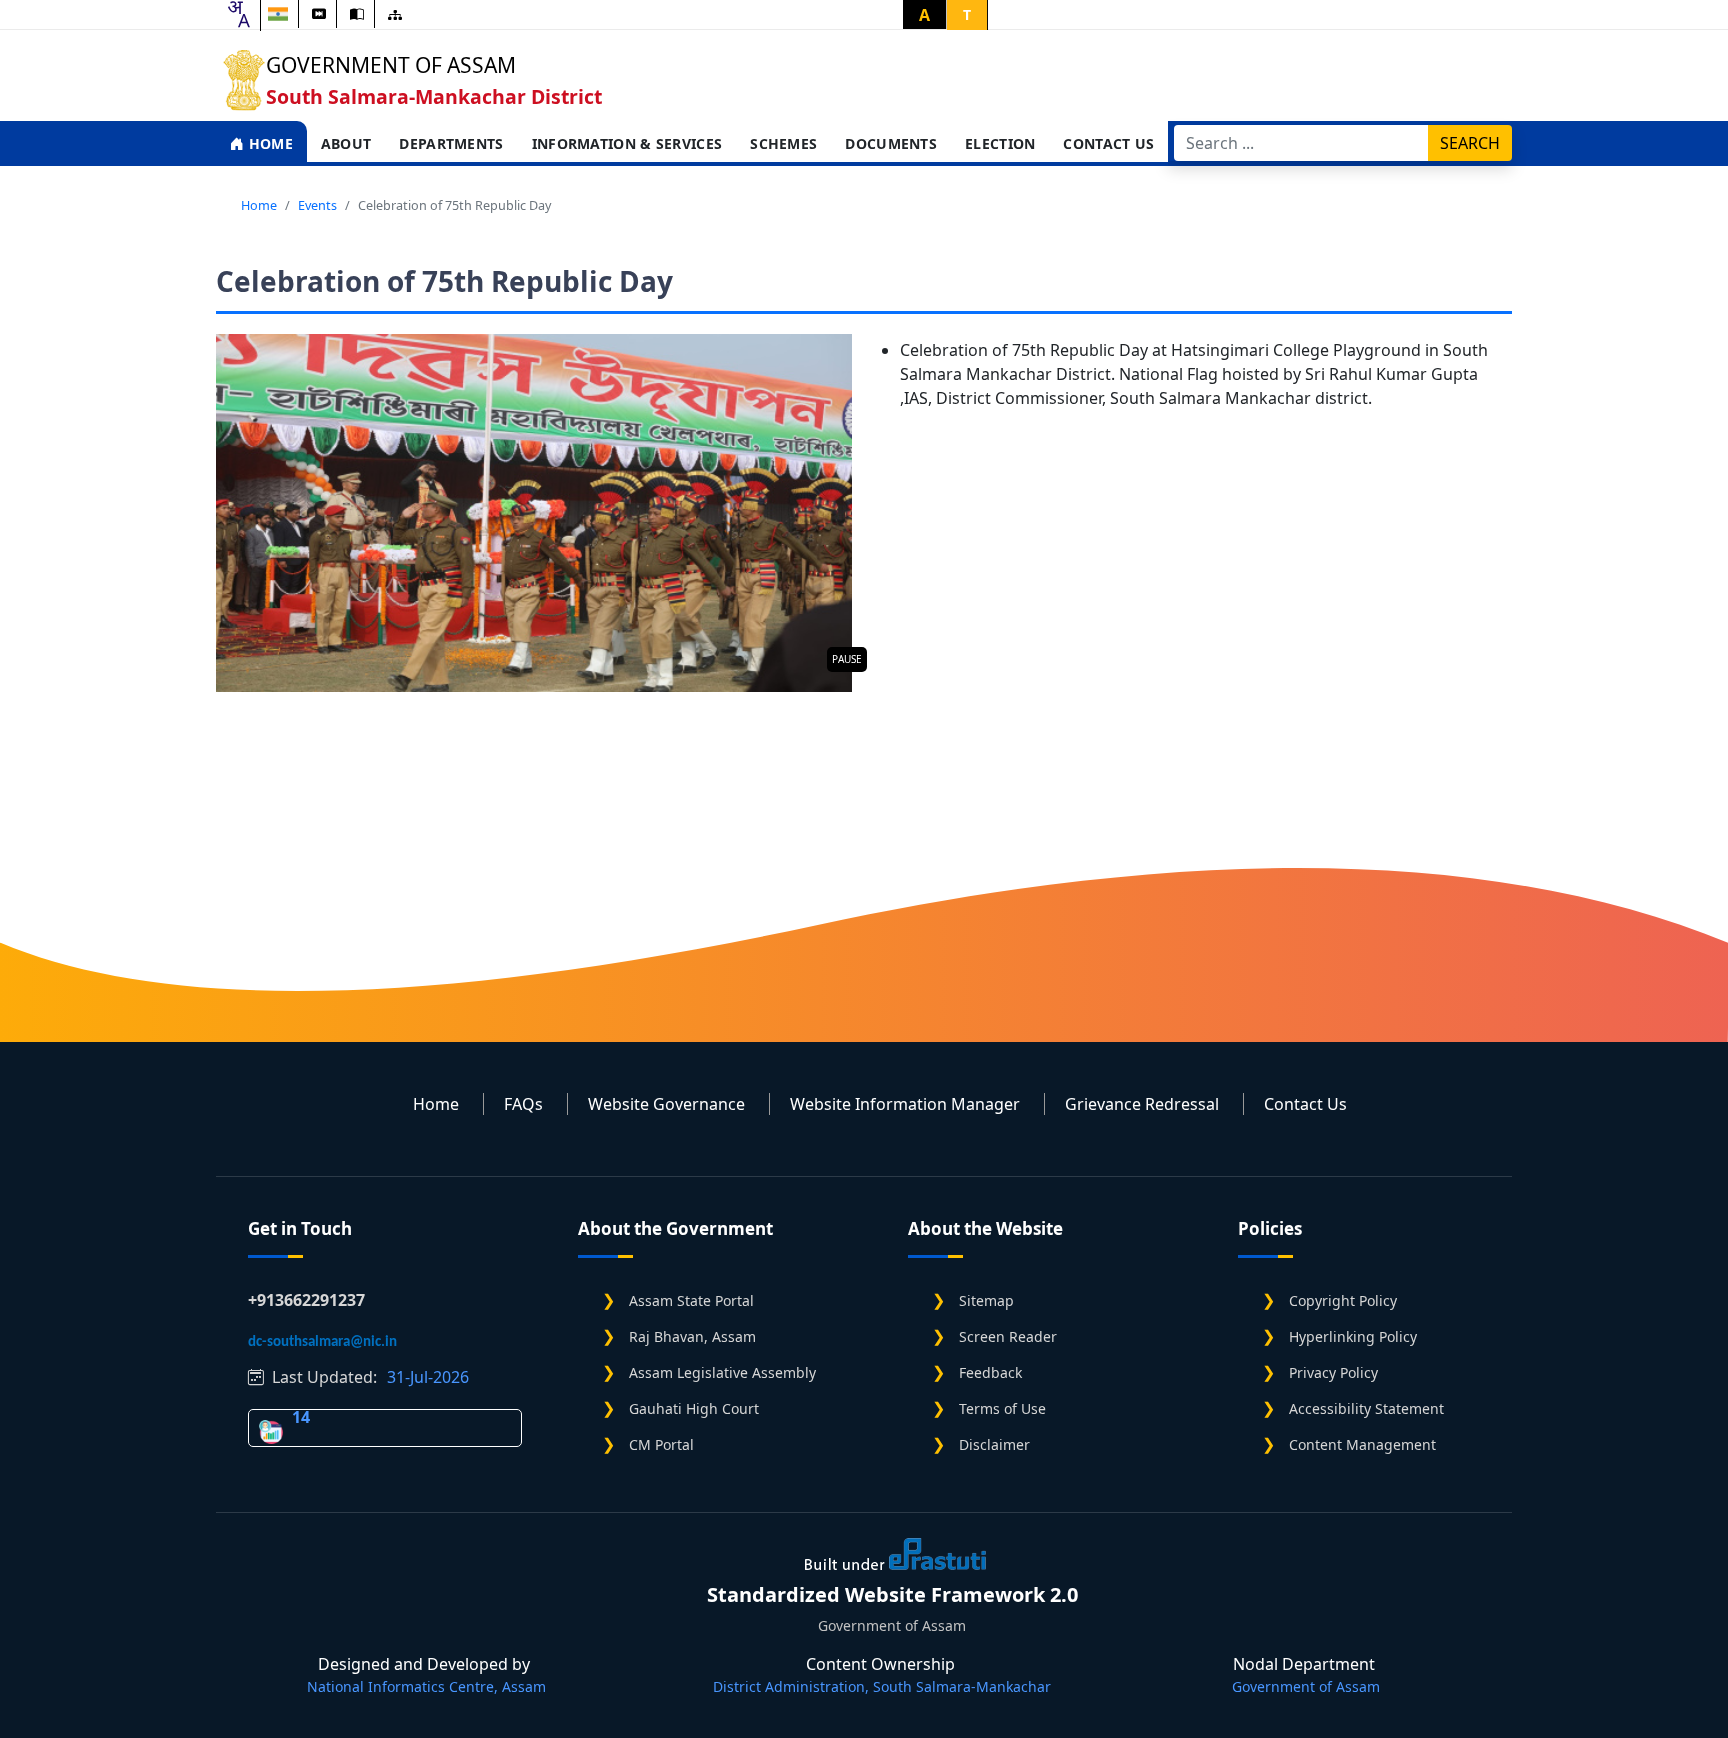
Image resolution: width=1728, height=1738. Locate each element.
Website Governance (666, 1104)
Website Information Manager (905, 1104)
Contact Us (1108, 143)
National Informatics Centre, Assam (426, 1686)
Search (1470, 143)
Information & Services (627, 143)
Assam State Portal (691, 1300)
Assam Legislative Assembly (722, 1372)
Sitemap (986, 1300)
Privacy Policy (1333, 1372)
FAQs (523, 1104)
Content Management (1362, 1444)
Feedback (990, 1372)
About (346, 143)
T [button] (967, 14)
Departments (451, 143)
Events (317, 205)
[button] (534, 513)
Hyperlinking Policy (1353, 1336)
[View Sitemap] (395, 14)
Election (1000, 143)
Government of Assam (391, 65)
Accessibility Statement (1366, 1408)
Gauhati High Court (694, 1408)
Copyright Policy (1343, 1300)
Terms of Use (1002, 1408)
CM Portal (661, 1444)
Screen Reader (1008, 1336)
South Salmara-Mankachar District (434, 96)
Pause (847, 659)
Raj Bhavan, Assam (692, 1336)
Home (268, 143)
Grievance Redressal (1142, 1104)
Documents (891, 143)
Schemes (783, 143)
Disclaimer (994, 1444)
